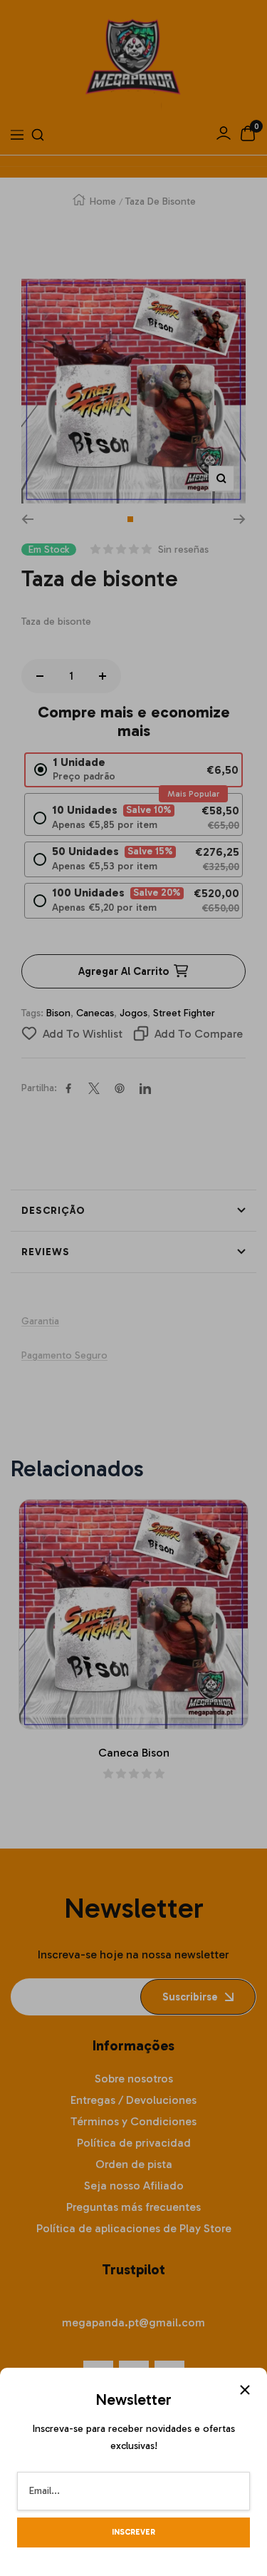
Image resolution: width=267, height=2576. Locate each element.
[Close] (245, 2390)
